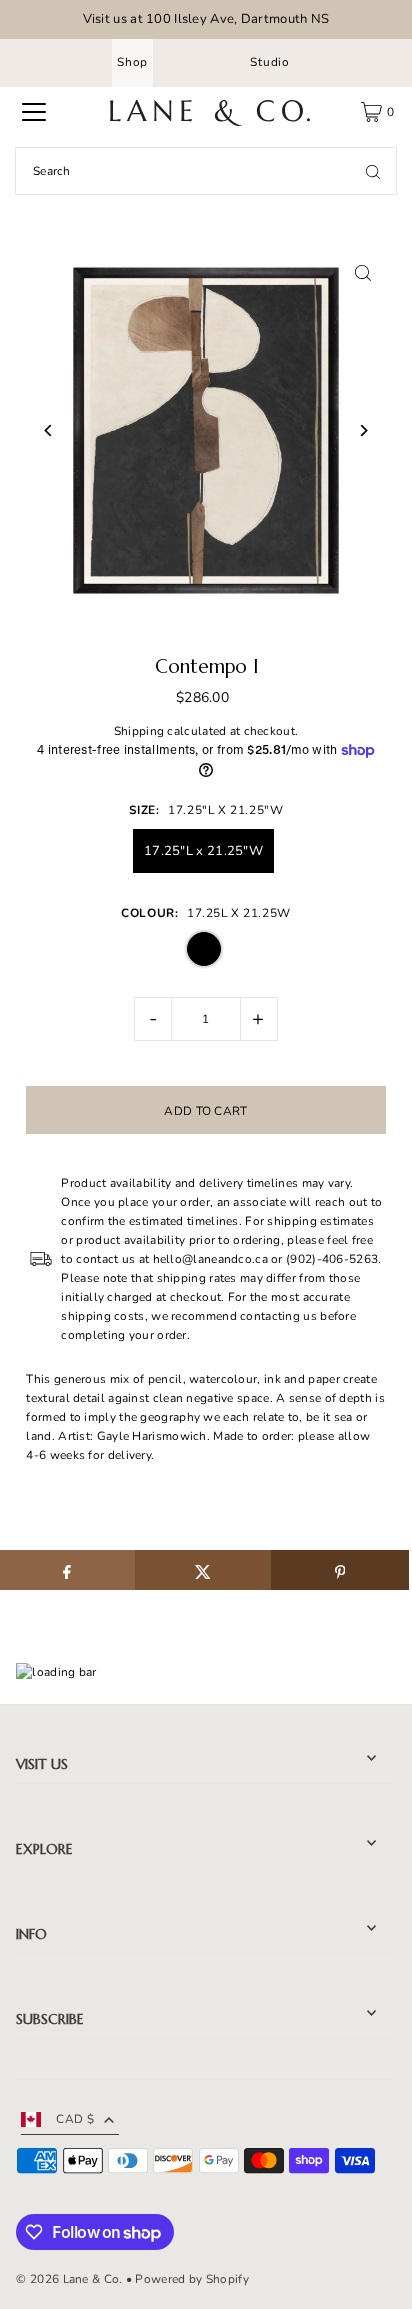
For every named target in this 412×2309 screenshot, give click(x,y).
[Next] (363, 430)
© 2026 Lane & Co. (69, 2279)
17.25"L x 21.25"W (203, 851)
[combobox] (206, 171)
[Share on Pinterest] (339, 1570)
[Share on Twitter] (203, 1570)
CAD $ (75, 2119)
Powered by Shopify (191, 2279)
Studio (270, 62)
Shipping (139, 731)
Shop (132, 62)
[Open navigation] (34, 112)
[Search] (373, 171)
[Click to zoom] (363, 273)
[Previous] (48, 430)
